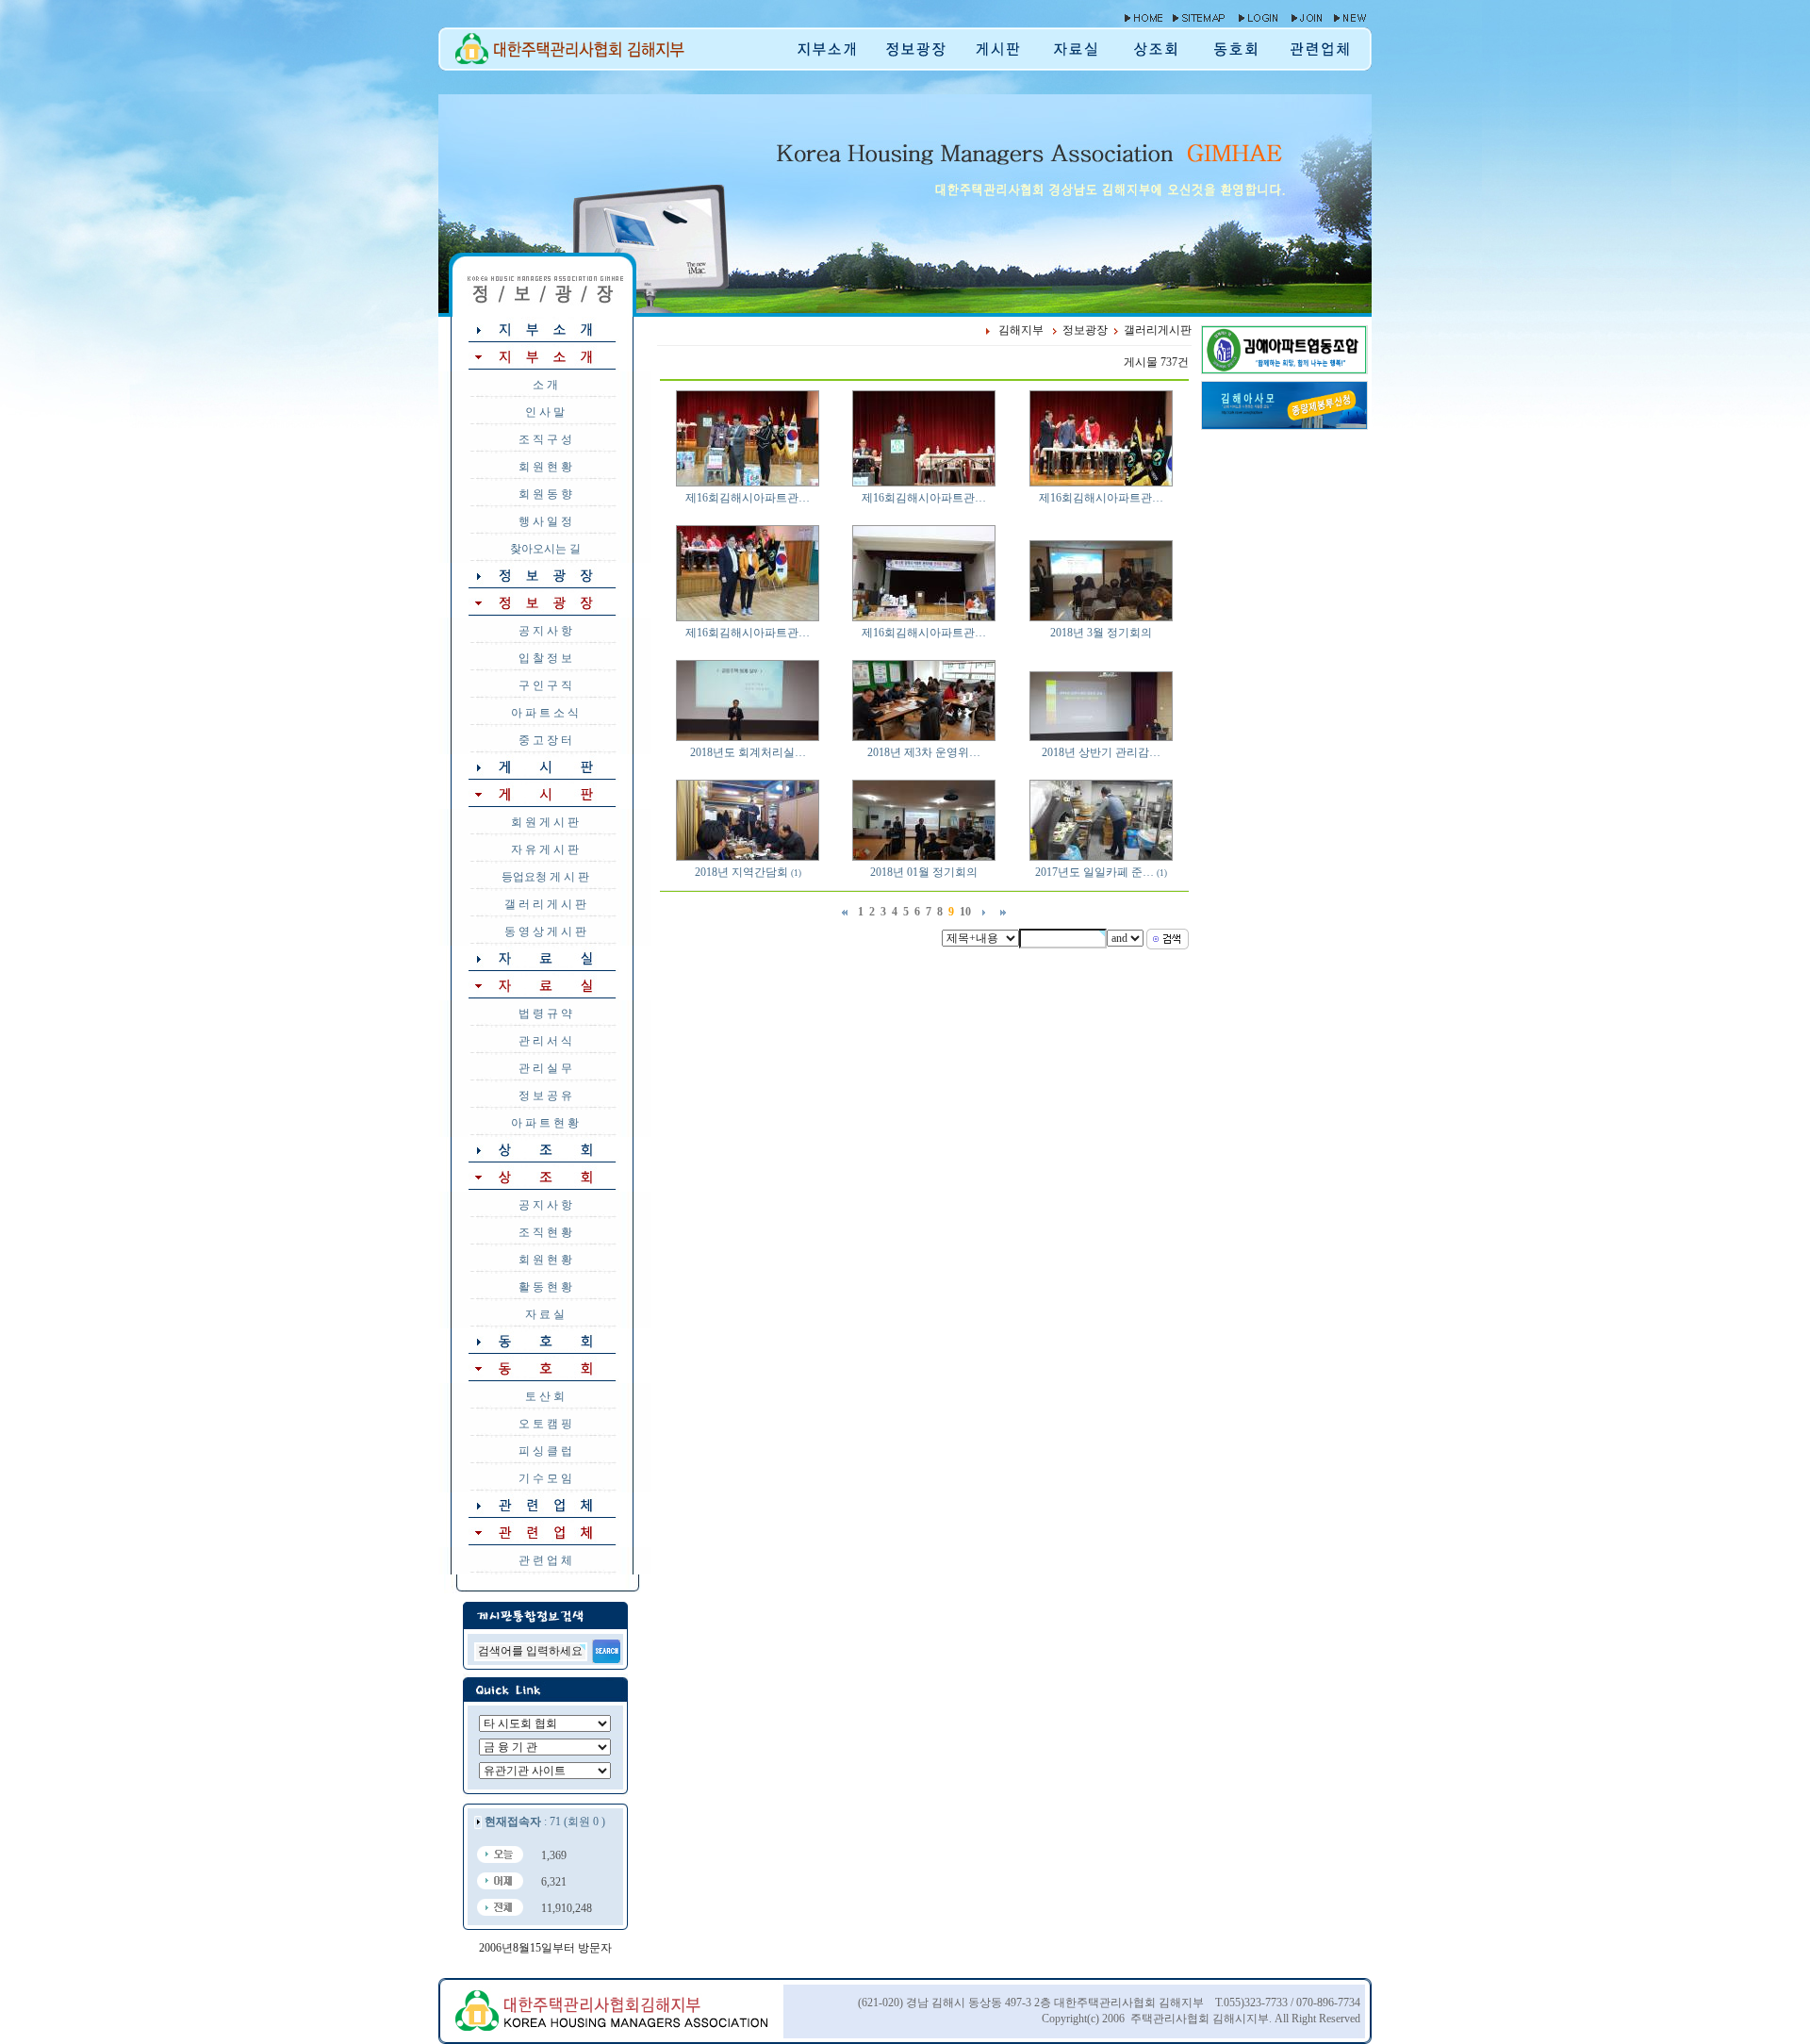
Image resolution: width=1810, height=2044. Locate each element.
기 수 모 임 (545, 1478)
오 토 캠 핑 (545, 1424)
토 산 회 (545, 1396)
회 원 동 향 (545, 494)
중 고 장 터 (545, 740)
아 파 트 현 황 (545, 1123)
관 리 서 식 (545, 1041)
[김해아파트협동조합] (1284, 370)
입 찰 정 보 (545, 658)
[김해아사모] (1284, 425)
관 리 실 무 (545, 1068)
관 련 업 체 (545, 1560)
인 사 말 (545, 412)
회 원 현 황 (545, 467)
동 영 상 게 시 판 (545, 931)
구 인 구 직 (545, 685)
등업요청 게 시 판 (545, 877)
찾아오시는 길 (545, 549)
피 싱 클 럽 (545, 1451)
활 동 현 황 (545, 1287)
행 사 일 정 (545, 521)
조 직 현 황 (545, 1232)
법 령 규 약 (545, 1014)
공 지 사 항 (545, 631)
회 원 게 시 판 (545, 822)
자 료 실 (545, 1314)
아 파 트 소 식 (545, 713)
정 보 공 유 (545, 1096)
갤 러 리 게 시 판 (545, 904)
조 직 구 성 (545, 439)
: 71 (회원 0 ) (545, 1821)
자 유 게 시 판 (545, 849)
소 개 (545, 385)
